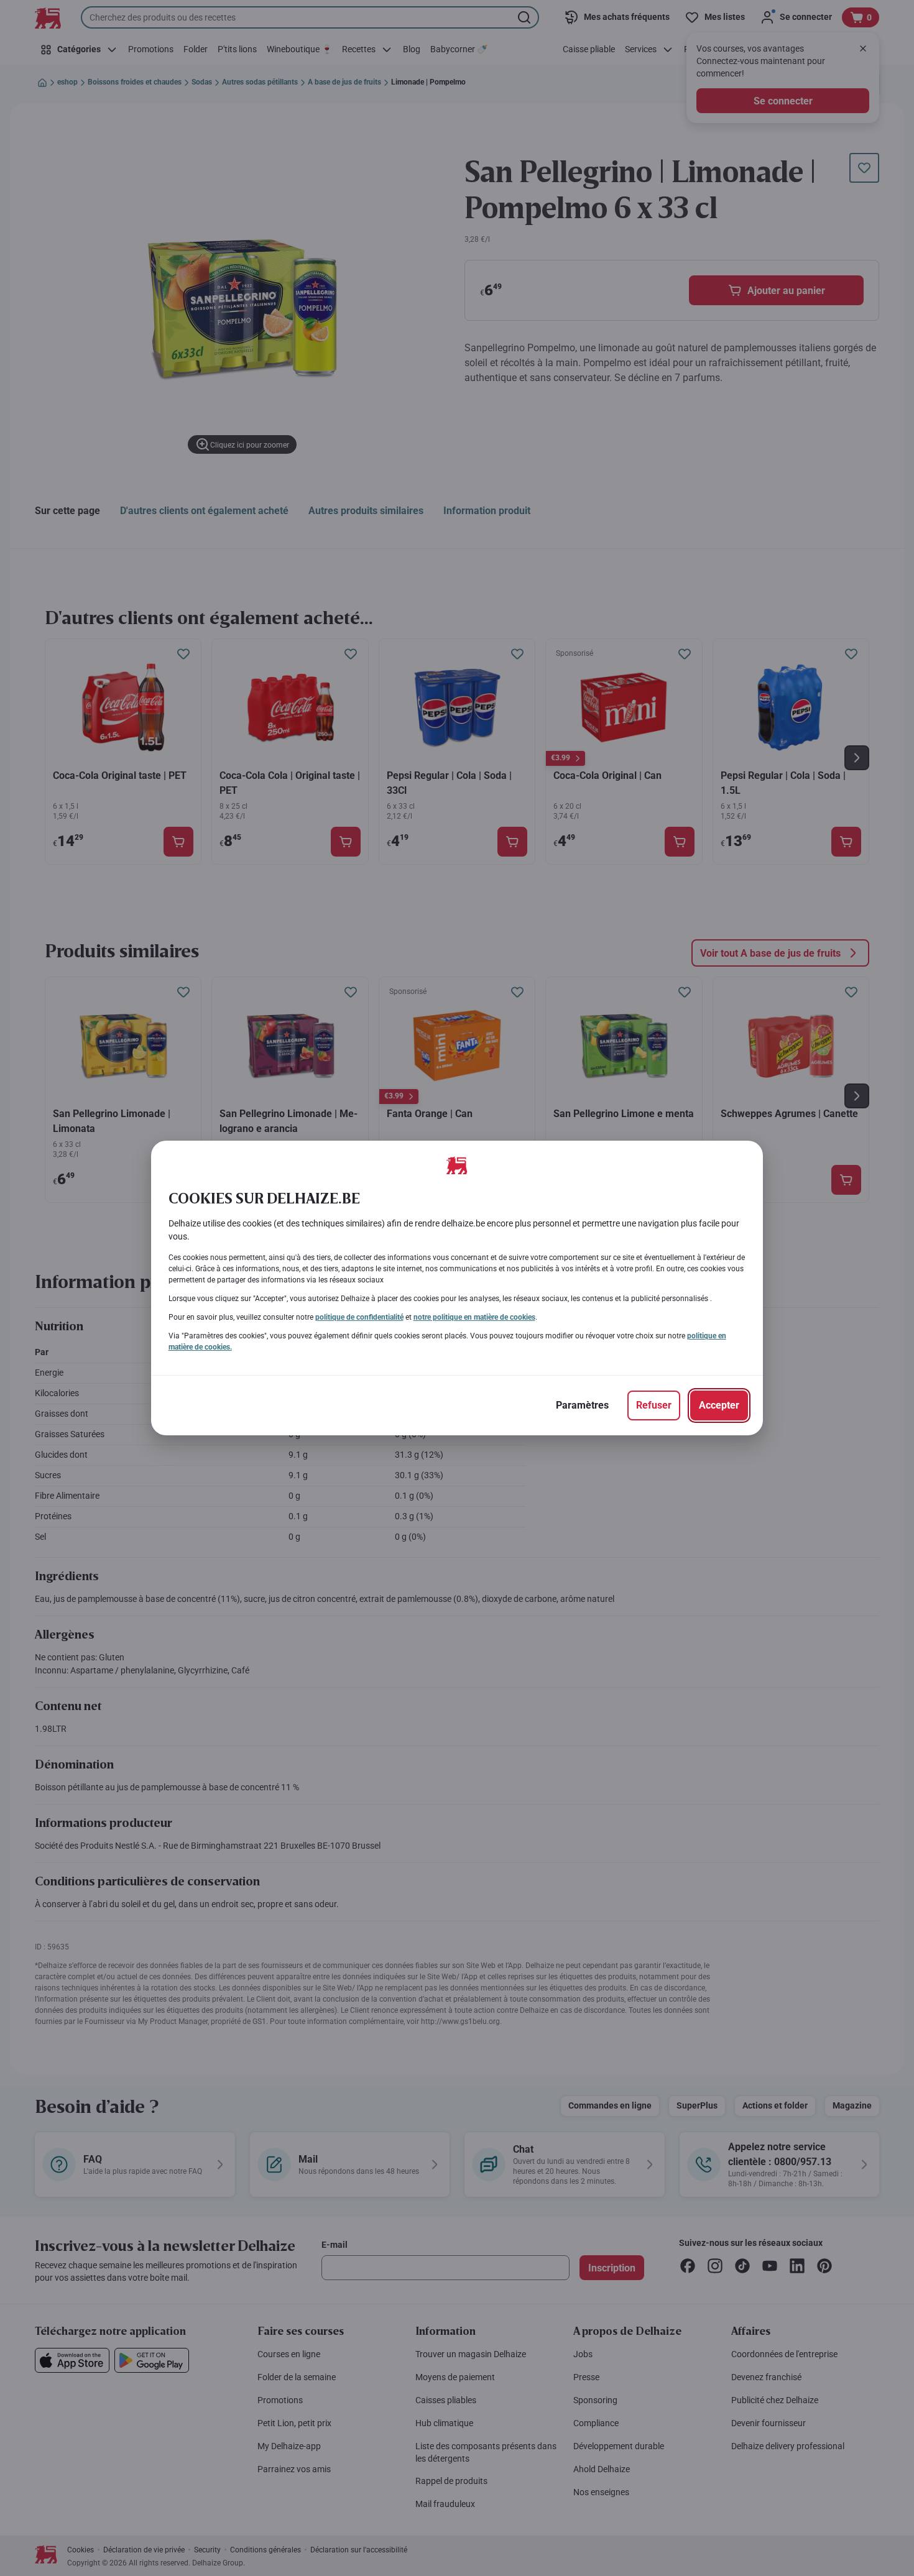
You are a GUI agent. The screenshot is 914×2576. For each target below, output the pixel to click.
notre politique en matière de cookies (474, 1317)
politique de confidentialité (359, 1317)
